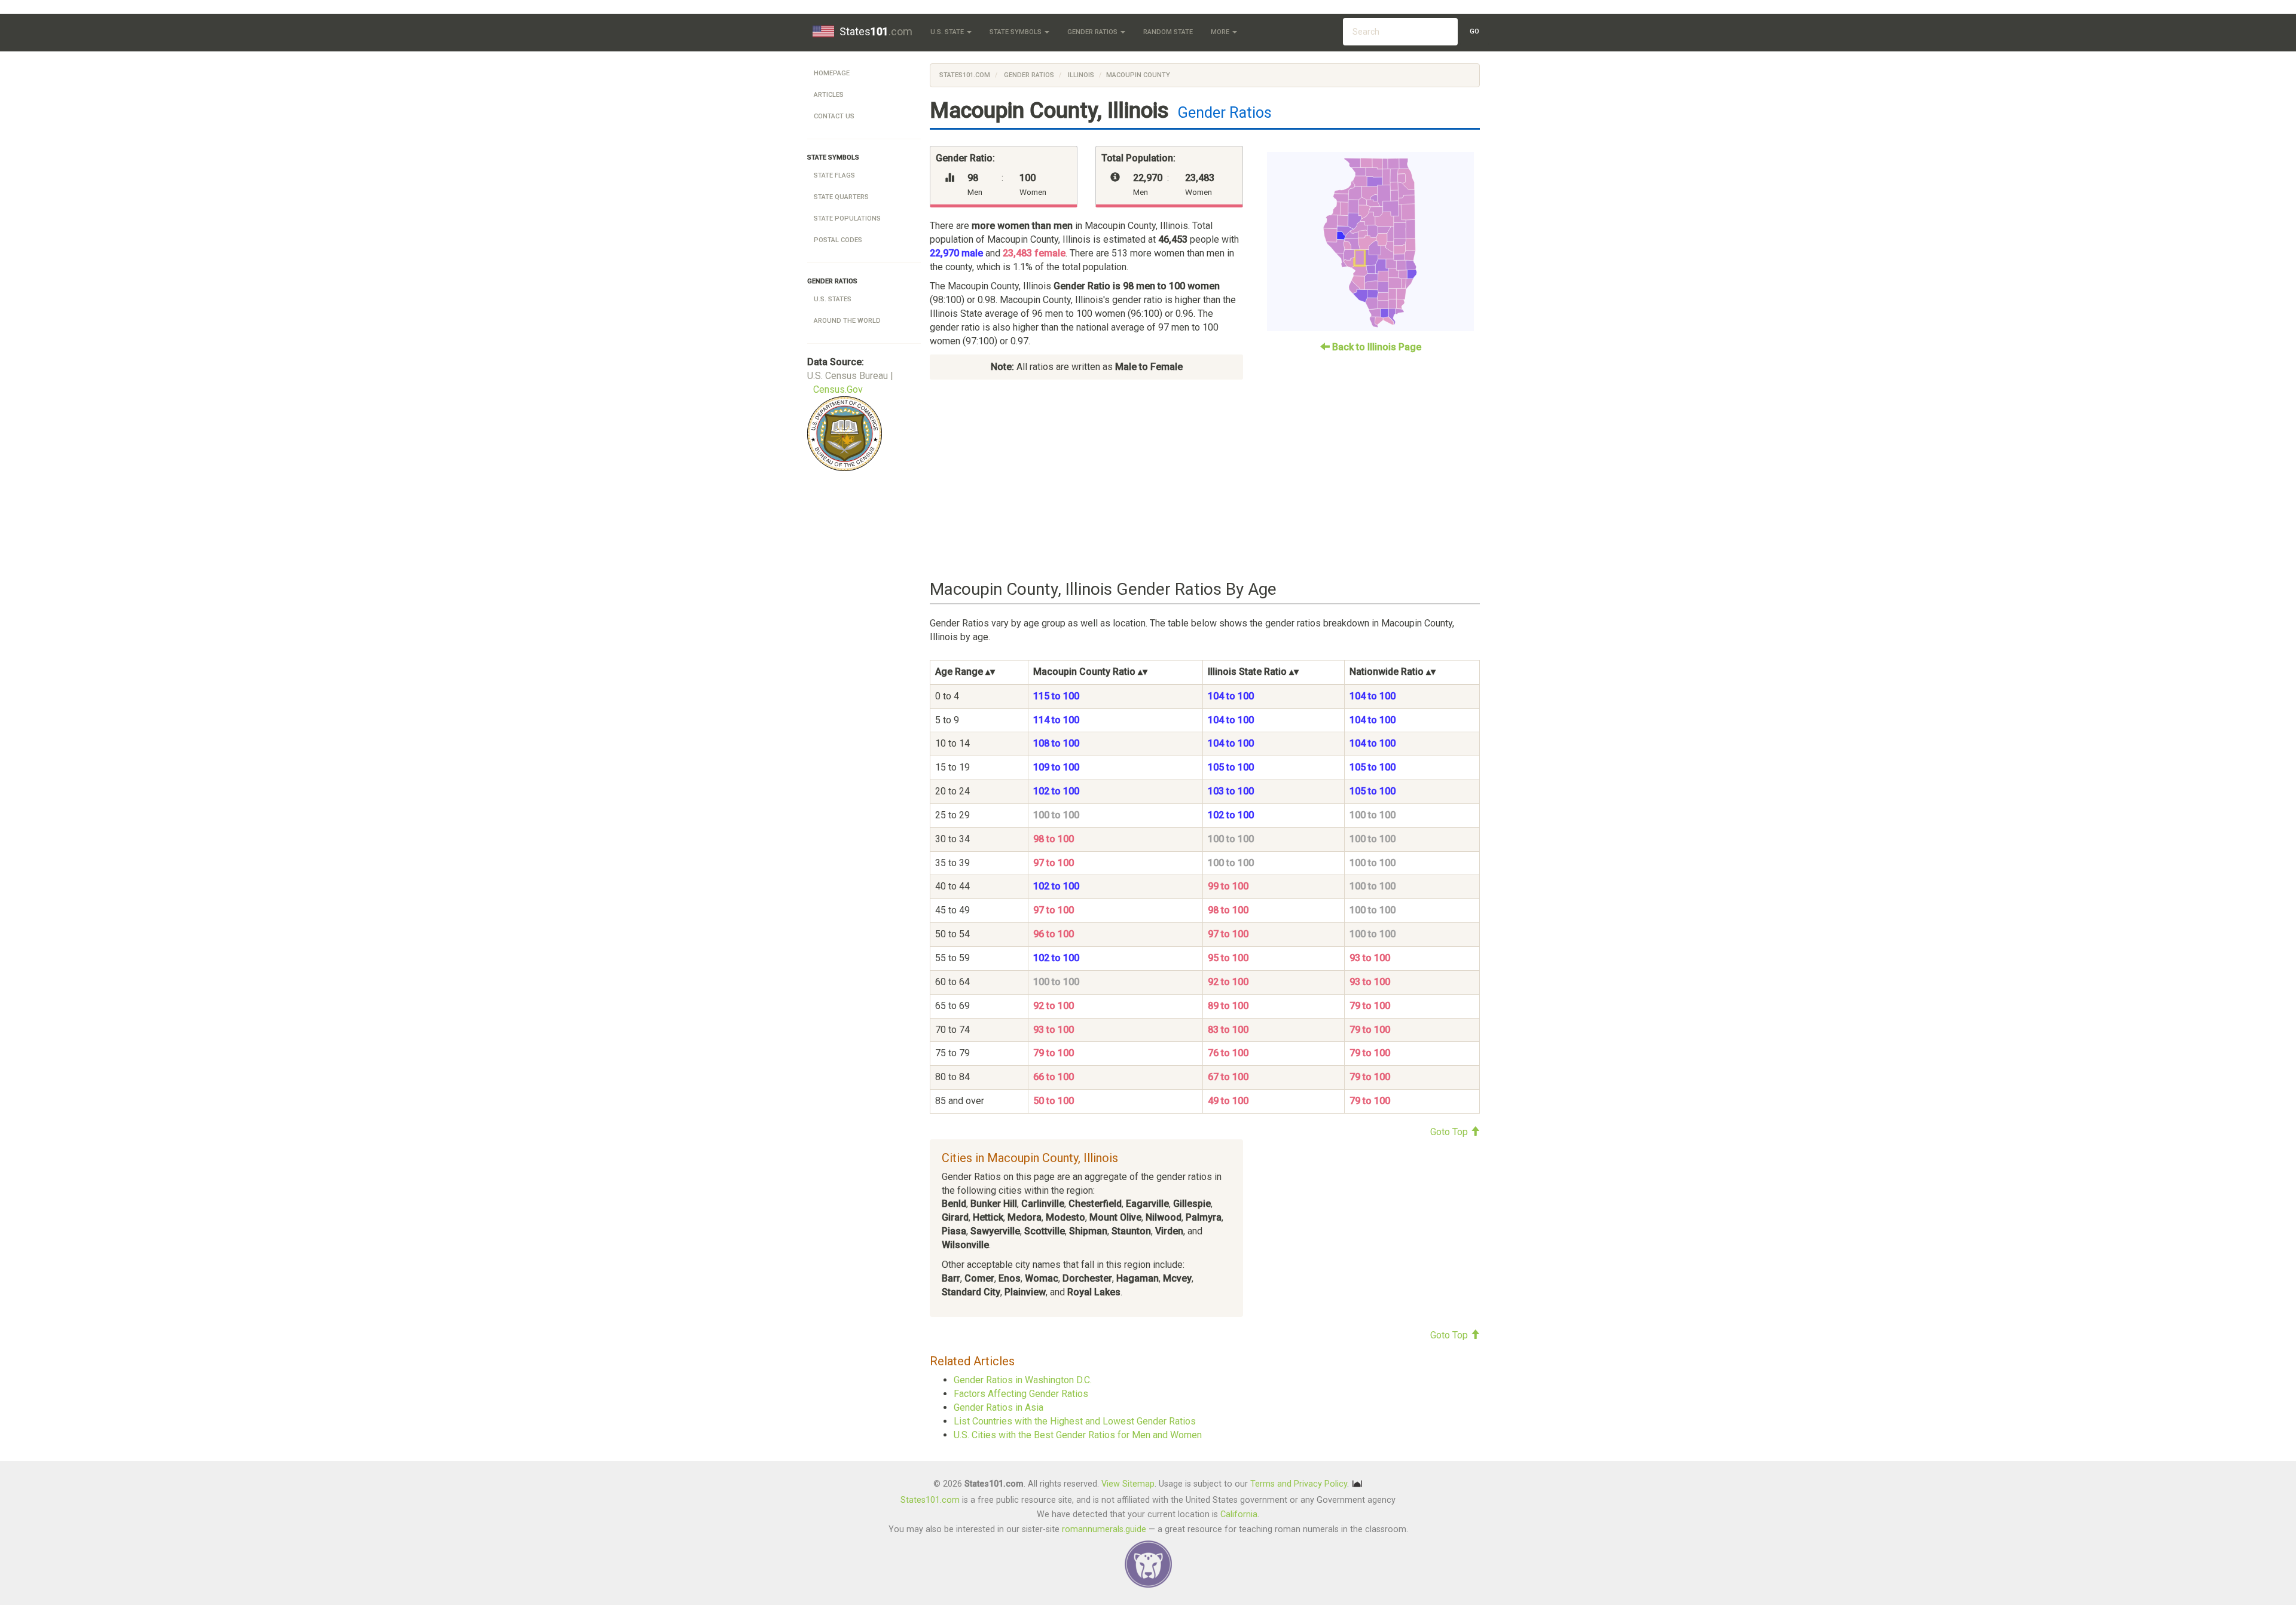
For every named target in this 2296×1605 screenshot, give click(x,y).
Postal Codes (838, 240)
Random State (1168, 32)
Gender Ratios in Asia (999, 1407)
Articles (829, 95)
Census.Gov (838, 389)
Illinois (1080, 75)
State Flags (834, 175)
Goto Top (1450, 1132)
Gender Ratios (1093, 32)
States (876, 31)
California (1239, 1514)
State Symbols (1016, 32)
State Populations (847, 218)
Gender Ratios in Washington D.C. (1023, 1380)
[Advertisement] (1205, 480)
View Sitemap (1128, 1484)
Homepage (832, 73)
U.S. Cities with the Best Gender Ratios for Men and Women (1078, 1435)
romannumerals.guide (1104, 1529)
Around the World (847, 321)
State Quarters (841, 197)
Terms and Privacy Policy (1299, 1484)
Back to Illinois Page (1376, 347)
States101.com (965, 75)
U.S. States (833, 299)
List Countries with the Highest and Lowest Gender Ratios (1075, 1421)
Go (1474, 31)
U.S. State (948, 32)
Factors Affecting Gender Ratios (1021, 1394)
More (1221, 32)
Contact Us (834, 116)
